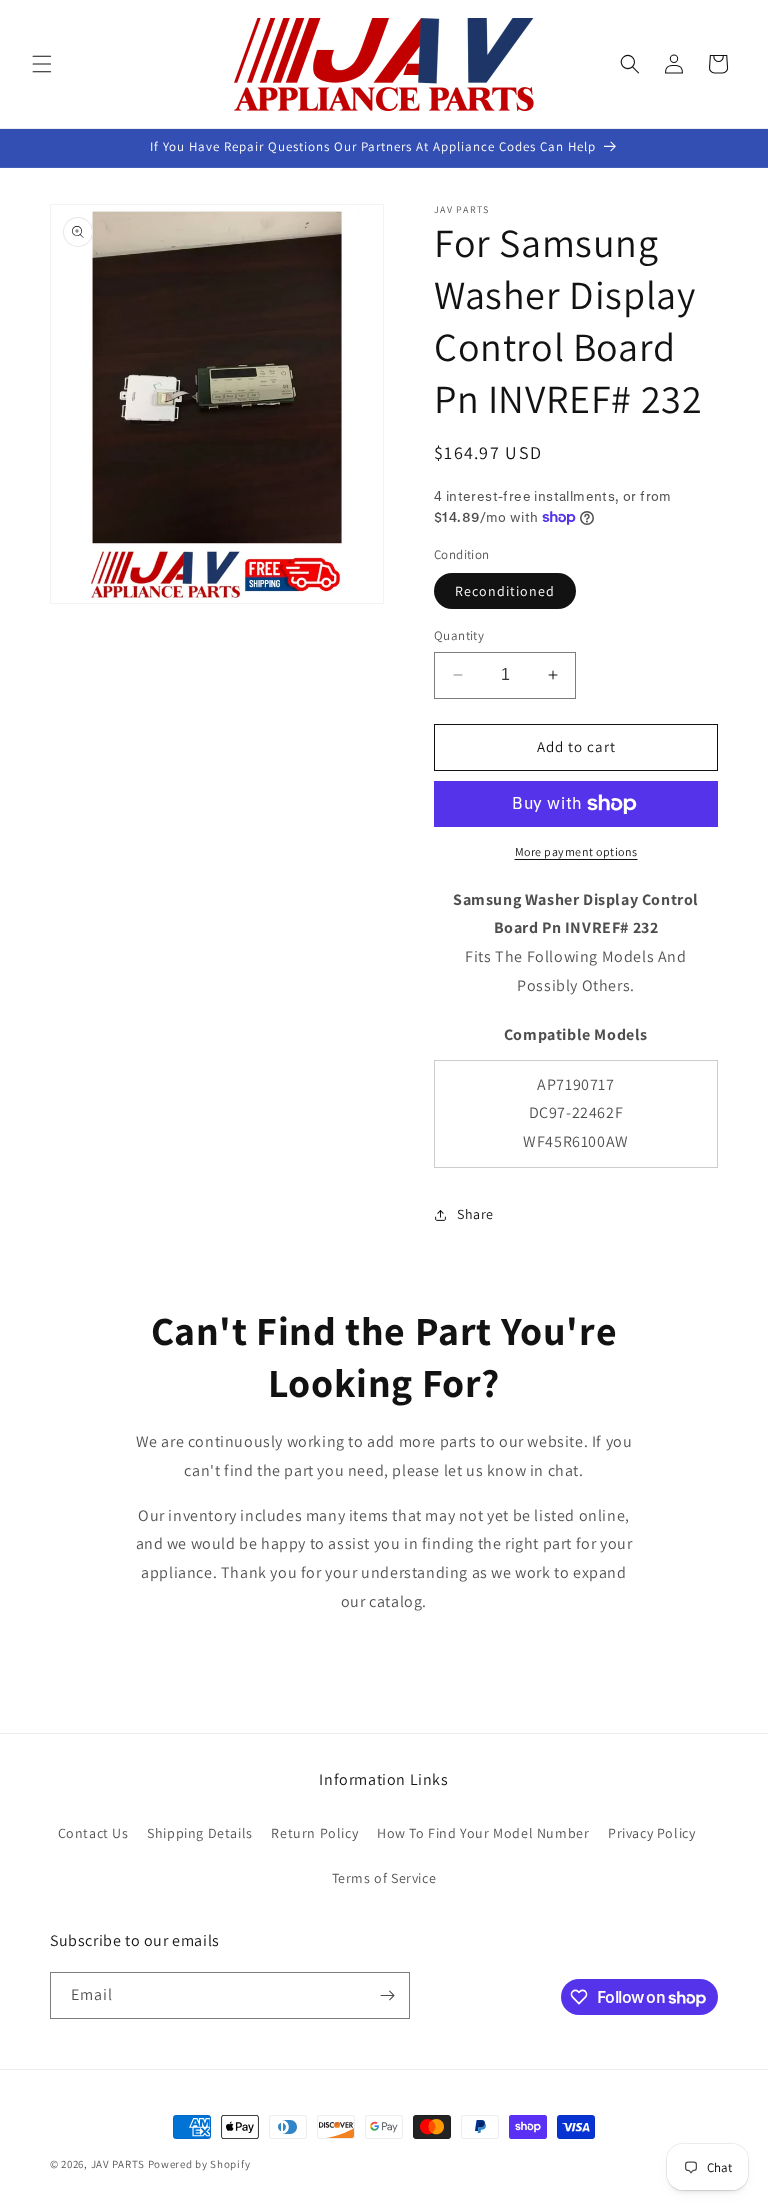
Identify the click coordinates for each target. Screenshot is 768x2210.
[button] (42, 64)
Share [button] (475, 1214)
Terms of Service (384, 1878)
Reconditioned (505, 591)
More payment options (576, 851)
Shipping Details (200, 1833)
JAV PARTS (118, 2164)
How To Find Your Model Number (483, 1833)
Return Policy (314, 1833)
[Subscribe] (387, 1995)
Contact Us (93, 1833)
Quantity (459, 635)
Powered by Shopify (199, 2164)
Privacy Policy (651, 1833)
